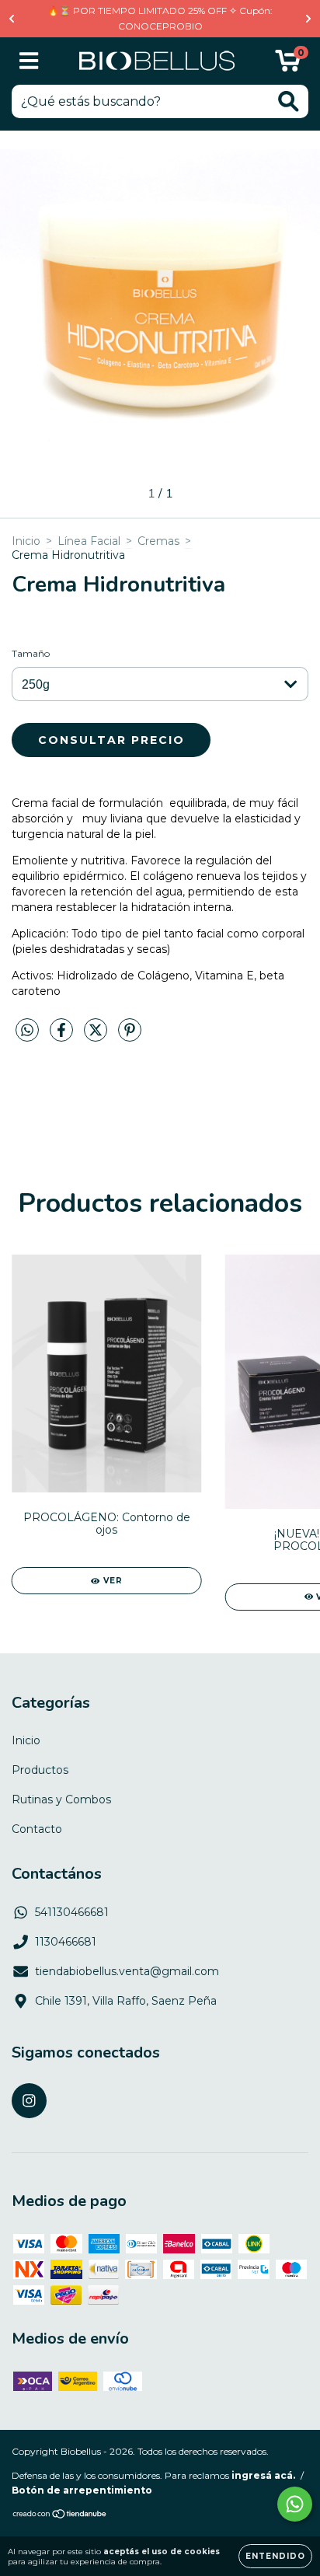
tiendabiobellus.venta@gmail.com (127, 1971)
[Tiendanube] (60, 2515)
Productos (40, 1770)
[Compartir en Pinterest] (130, 1036)
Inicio (26, 541)
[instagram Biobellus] (29, 2101)
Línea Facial (89, 541)
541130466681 (72, 1912)
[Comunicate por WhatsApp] (295, 2504)
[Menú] (29, 61)
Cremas (158, 541)
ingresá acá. (263, 2475)
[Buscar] (289, 101)
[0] (288, 65)
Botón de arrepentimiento (82, 2490)
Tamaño (31, 653)
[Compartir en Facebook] (63, 1036)
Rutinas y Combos (61, 1799)
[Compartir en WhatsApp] (27, 1031)
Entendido (275, 2556)
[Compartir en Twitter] (97, 1036)
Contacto (37, 1829)
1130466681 (66, 1942)
